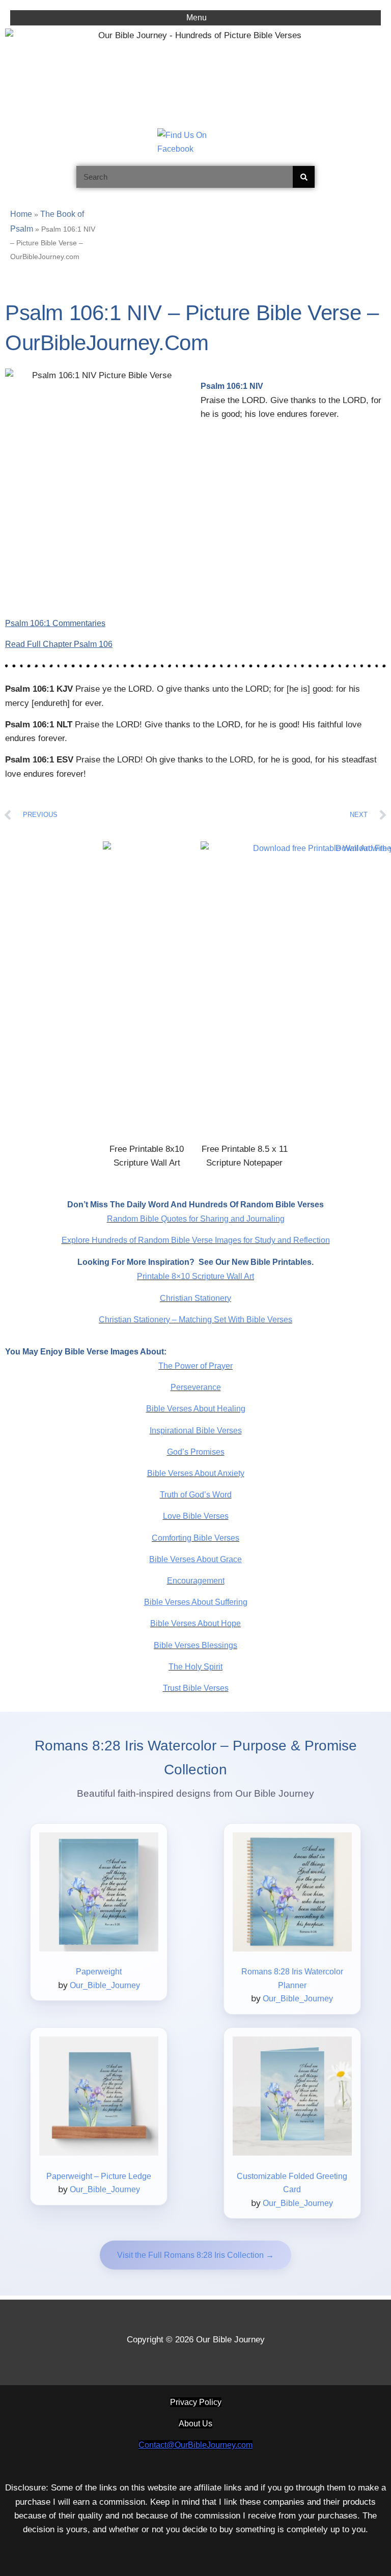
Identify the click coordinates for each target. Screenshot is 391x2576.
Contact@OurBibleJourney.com (195, 2445)
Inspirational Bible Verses (196, 1431)
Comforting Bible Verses (195, 1538)
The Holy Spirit (195, 1667)
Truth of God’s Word (196, 1495)
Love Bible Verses (196, 1516)
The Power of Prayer (195, 1366)
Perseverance (196, 1387)
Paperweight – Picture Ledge (99, 2176)
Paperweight (99, 1972)
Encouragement (196, 1581)
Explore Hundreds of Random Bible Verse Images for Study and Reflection (196, 1240)
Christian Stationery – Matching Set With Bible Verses (195, 1320)
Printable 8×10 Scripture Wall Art (195, 1276)
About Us (195, 2424)
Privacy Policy (196, 2402)
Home (21, 214)
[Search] (304, 177)
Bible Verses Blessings (195, 1645)
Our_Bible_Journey (105, 1985)
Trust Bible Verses (196, 1688)
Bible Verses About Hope (195, 1623)
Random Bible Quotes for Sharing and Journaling (196, 1219)
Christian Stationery (195, 1298)
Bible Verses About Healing (196, 1409)
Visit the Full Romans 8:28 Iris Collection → (195, 2255)
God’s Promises (196, 1452)
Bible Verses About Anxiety (196, 1473)
